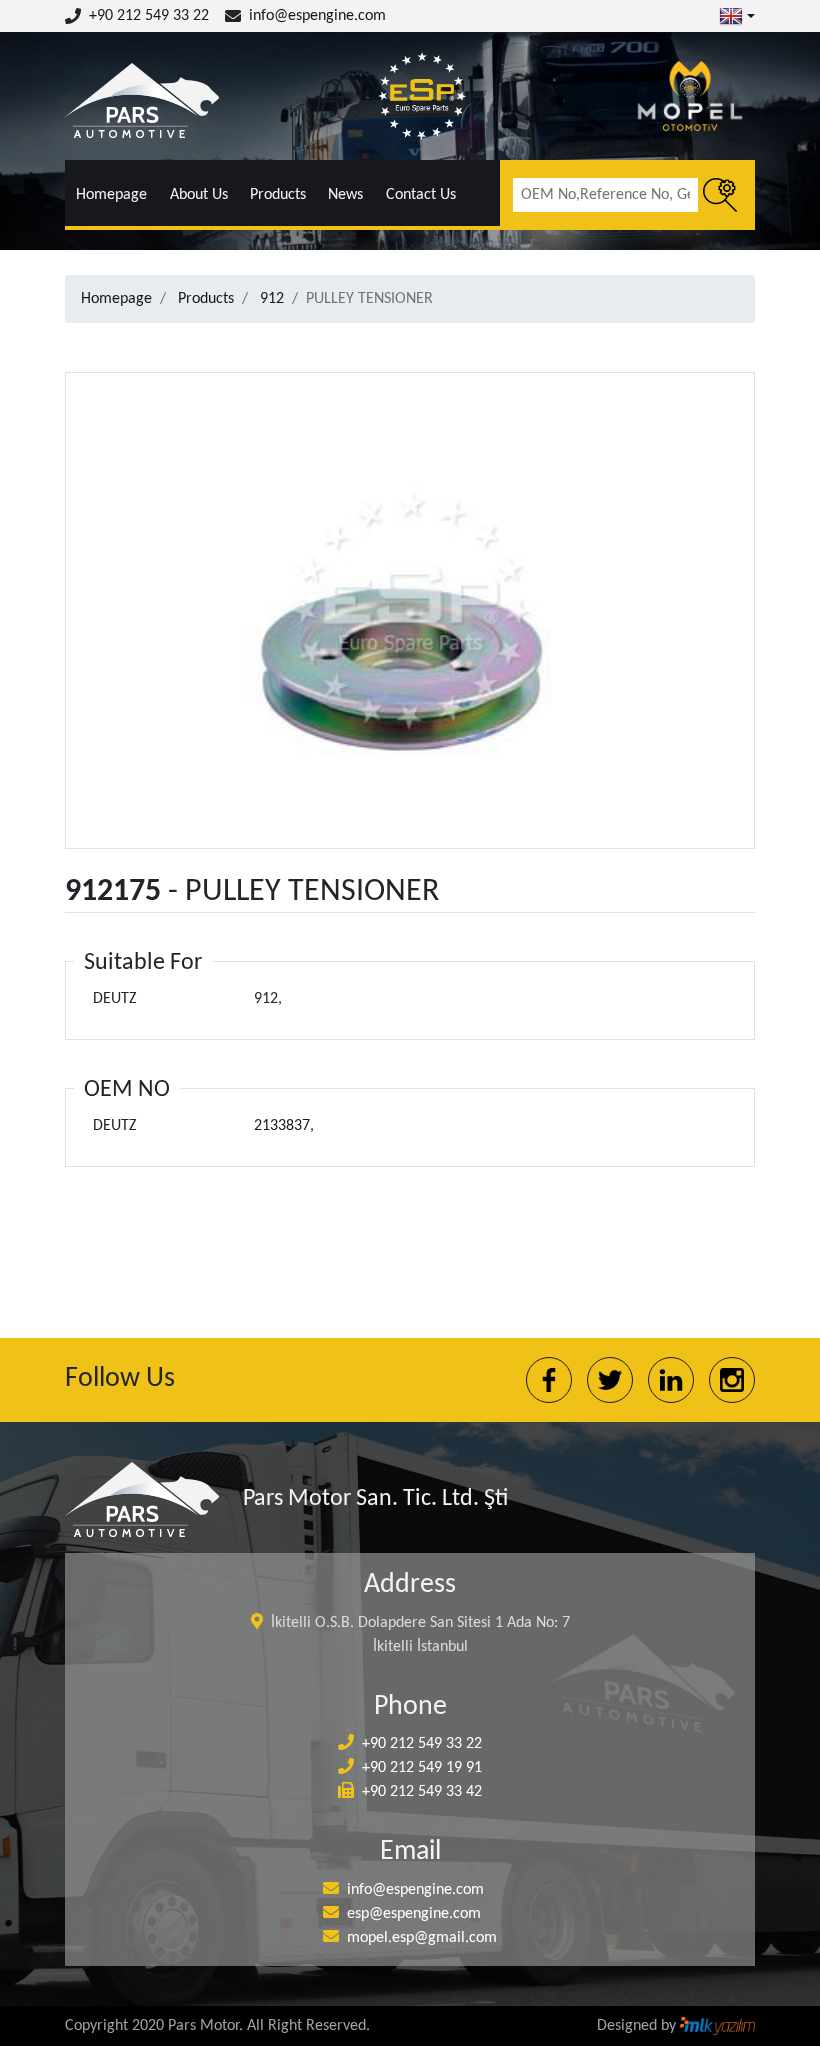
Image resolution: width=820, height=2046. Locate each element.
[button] (737, 16)
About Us (199, 195)
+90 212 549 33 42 (422, 1792)
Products (278, 195)
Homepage (111, 195)
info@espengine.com (317, 16)
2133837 (282, 1126)
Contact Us (421, 195)
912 (272, 299)
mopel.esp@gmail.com (422, 1938)
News (345, 195)
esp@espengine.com (414, 1914)
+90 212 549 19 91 (422, 1768)
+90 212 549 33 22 (149, 16)
